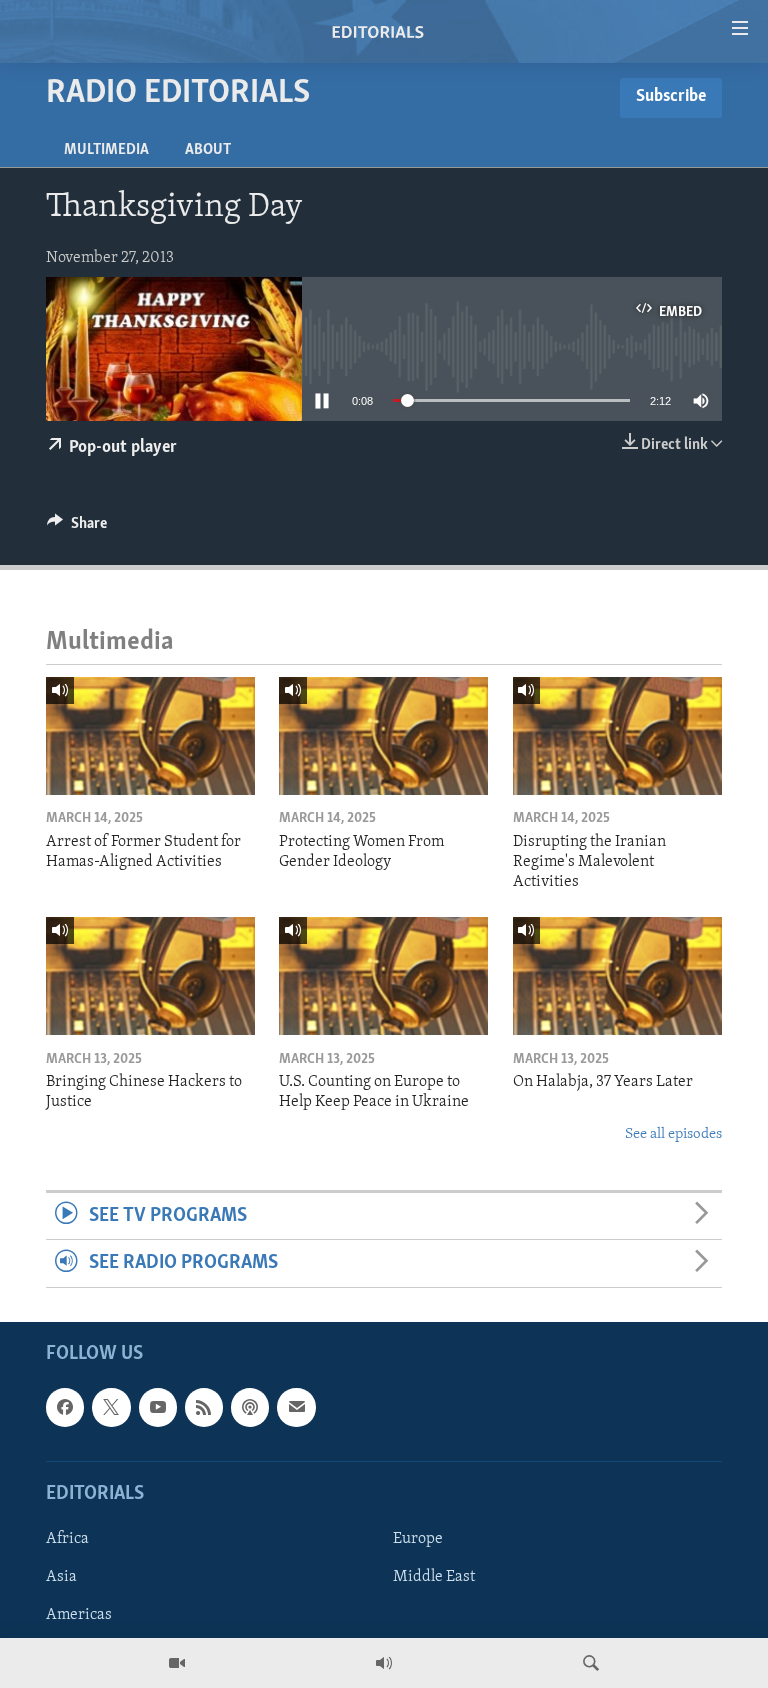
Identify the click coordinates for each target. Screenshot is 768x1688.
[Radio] (384, 1663)
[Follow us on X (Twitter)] (111, 1407)
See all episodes (673, 1134)
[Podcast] (250, 1407)
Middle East (434, 1577)
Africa (67, 1539)
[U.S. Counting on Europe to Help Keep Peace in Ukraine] (383, 976)
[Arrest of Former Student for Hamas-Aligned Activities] (150, 736)
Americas (79, 1615)
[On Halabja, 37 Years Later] (617, 976)
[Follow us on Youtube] (158, 1407)
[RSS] (204, 1407)
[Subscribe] (296, 1407)
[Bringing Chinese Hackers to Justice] (150, 976)
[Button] (77, 528)
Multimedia (106, 150)
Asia (61, 1577)
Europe (418, 1539)
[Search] (591, 1663)
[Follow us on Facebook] (65, 1407)
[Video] (177, 1663)
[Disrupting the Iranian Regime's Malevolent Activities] (617, 736)
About (208, 150)
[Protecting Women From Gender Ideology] (383, 736)
